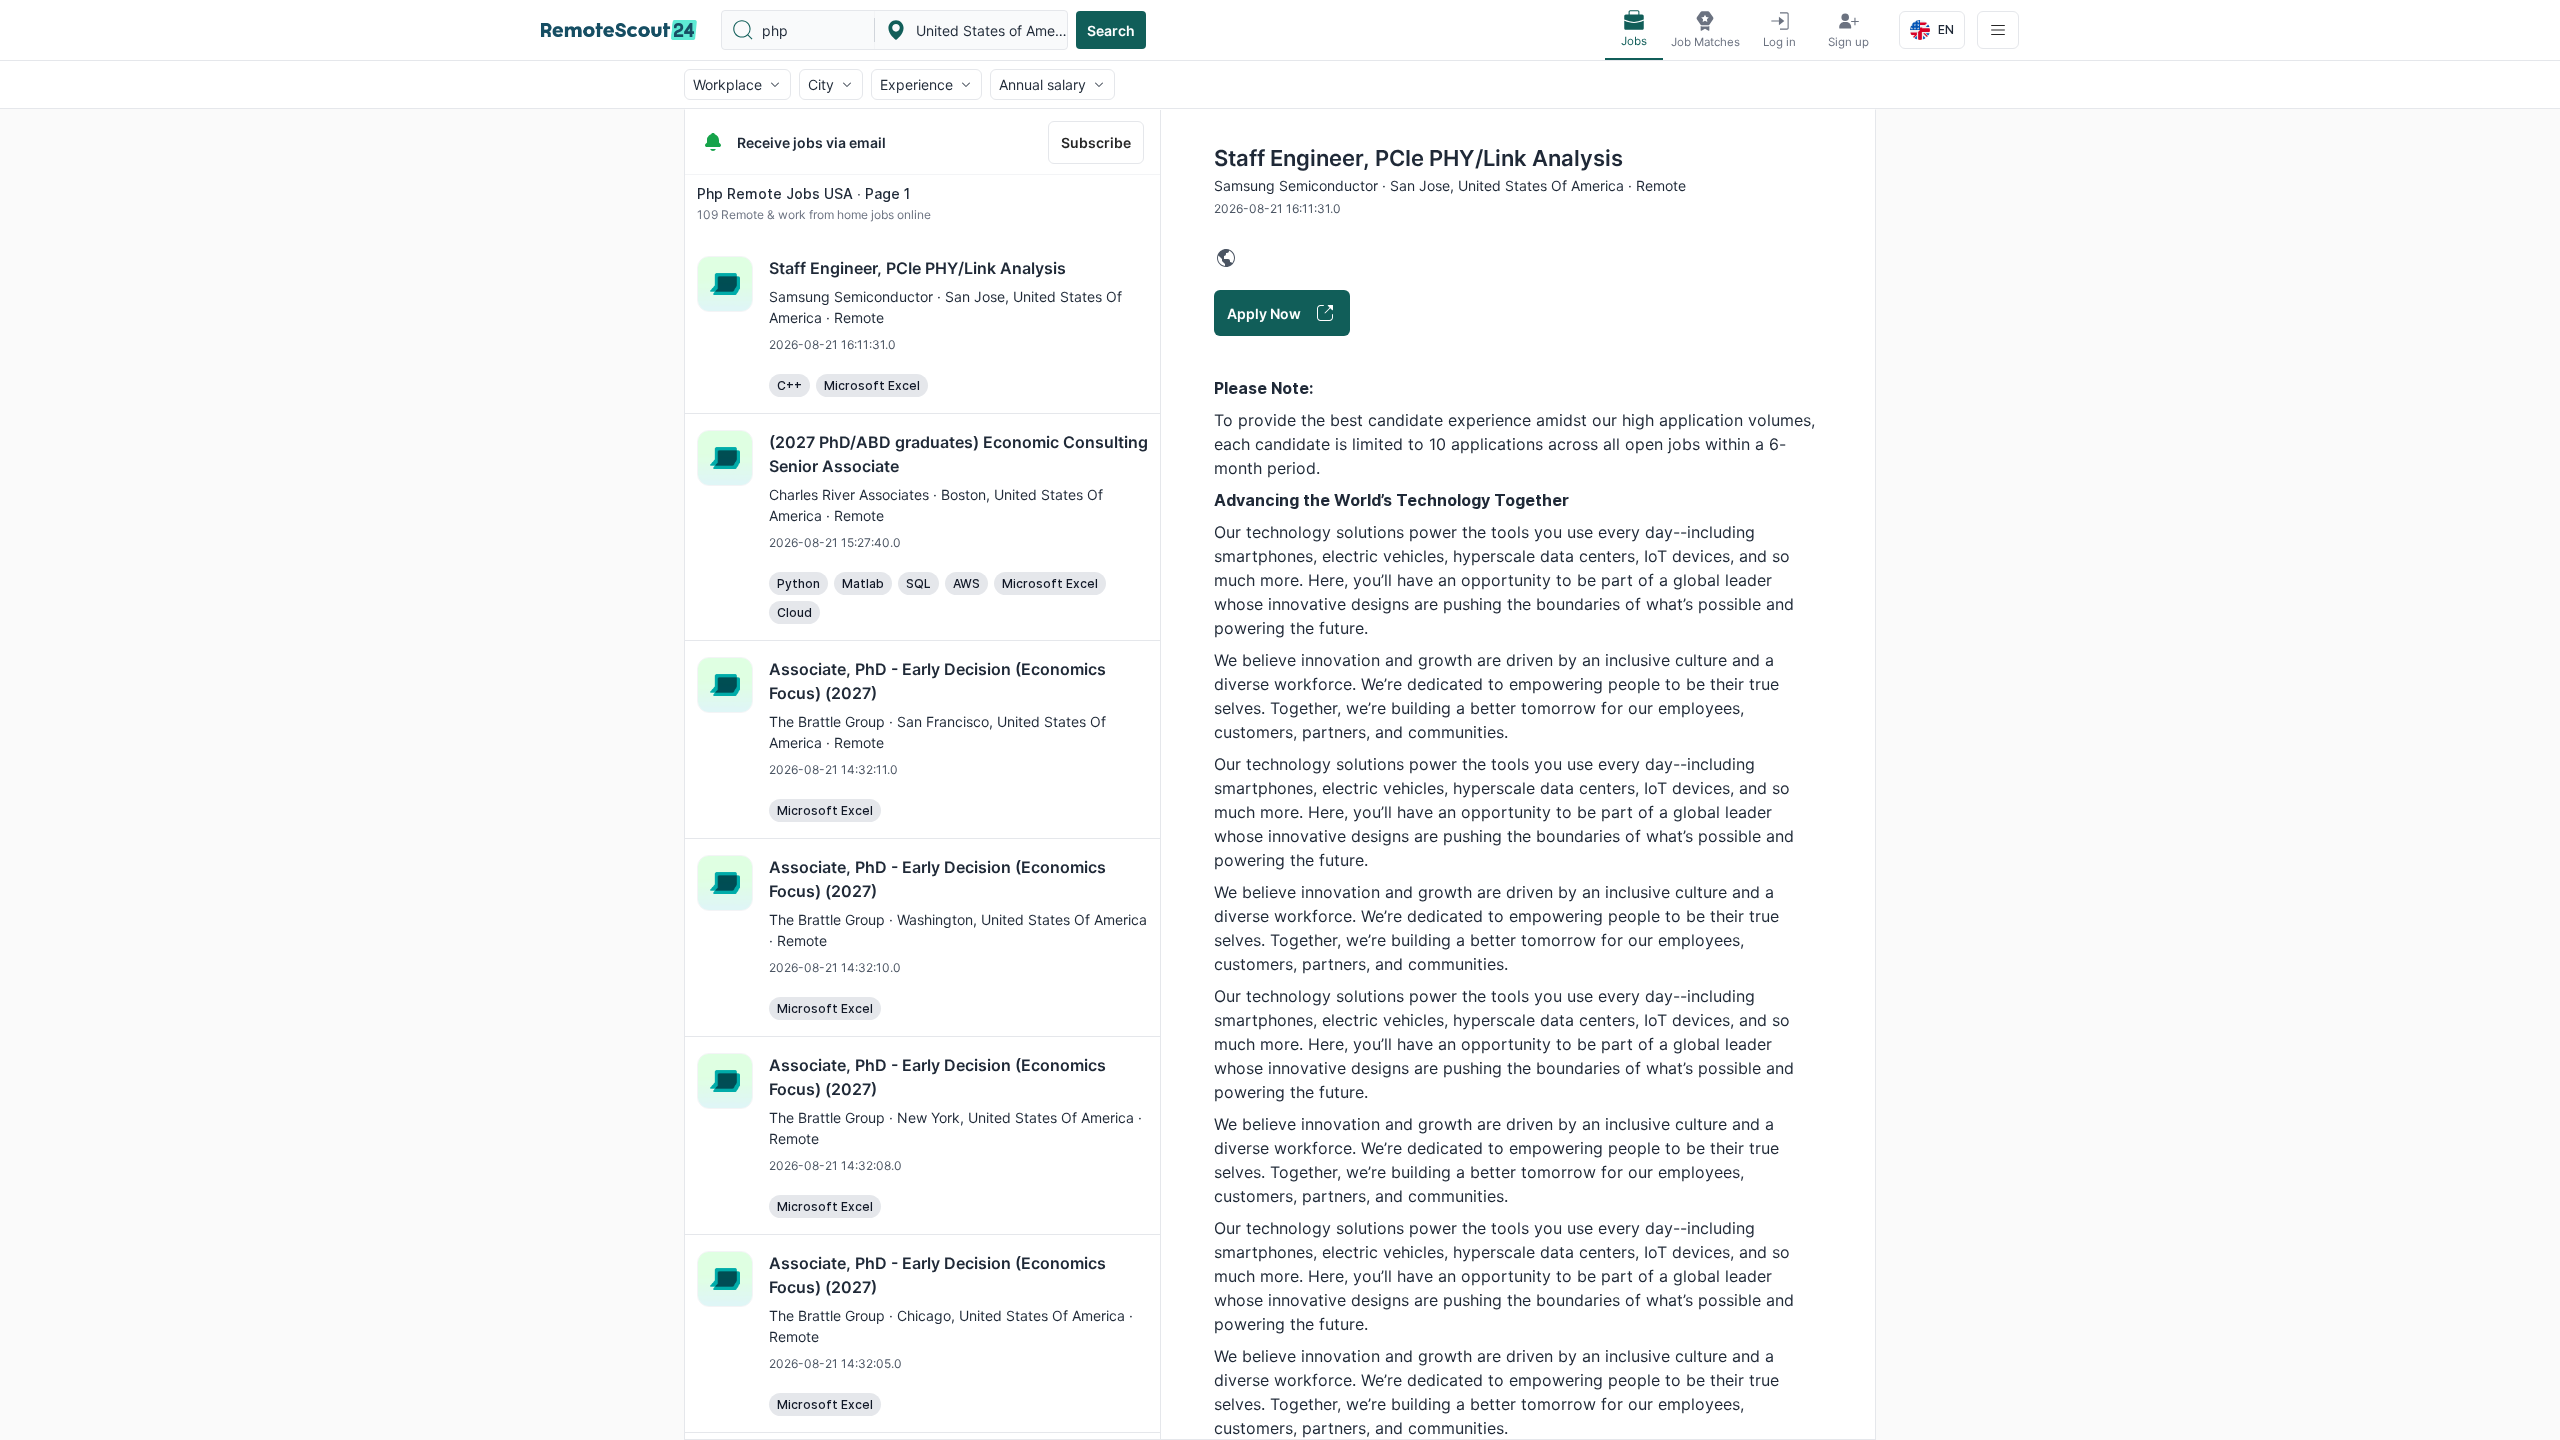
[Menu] (1998, 30)
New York (928, 1117)
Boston (963, 494)
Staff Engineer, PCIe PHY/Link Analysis (917, 268)
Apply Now (1264, 313)
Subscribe (1096, 142)
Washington (935, 919)
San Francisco (943, 721)
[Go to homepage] (619, 30)
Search (1111, 30)
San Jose (975, 296)
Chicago (924, 1315)
